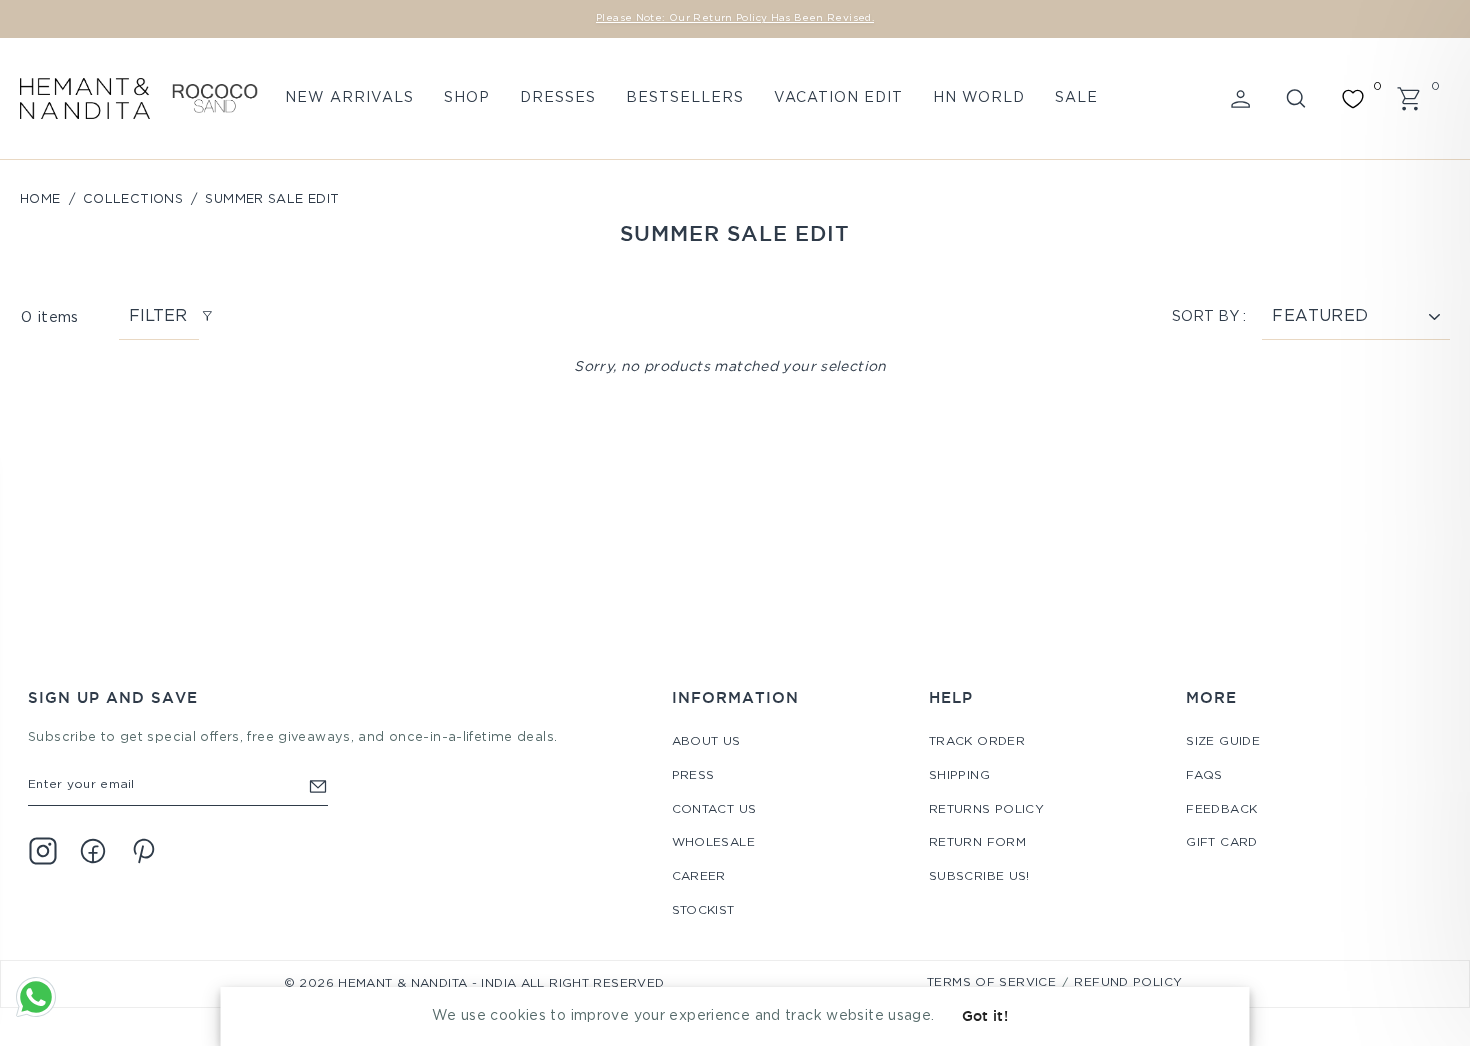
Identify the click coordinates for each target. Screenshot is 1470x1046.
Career (699, 876)
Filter (158, 316)
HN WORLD (979, 98)
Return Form (977, 842)
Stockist (703, 910)
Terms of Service (991, 982)
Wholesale (713, 842)
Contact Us (714, 809)
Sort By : (1209, 317)
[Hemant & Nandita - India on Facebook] (93, 851)
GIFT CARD (1221, 842)
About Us (706, 741)
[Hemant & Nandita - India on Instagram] (43, 851)
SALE (1076, 98)
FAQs (1204, 775)
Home (40, 199)
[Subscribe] (318, 785)
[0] (1353, 99)
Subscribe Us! (979, 876)
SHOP (467, 98)
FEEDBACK (1221, 809)
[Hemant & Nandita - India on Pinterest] (143, 851)
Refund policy (1128, 982)
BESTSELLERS (685, 98)
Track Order (977, 741)
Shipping (959, 775)
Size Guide (1223, 741)
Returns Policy (986, 809)
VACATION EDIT (838, 98)
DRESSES (558, 98)
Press (693, 775)
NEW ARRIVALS (349, 98)
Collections (133, 199)
